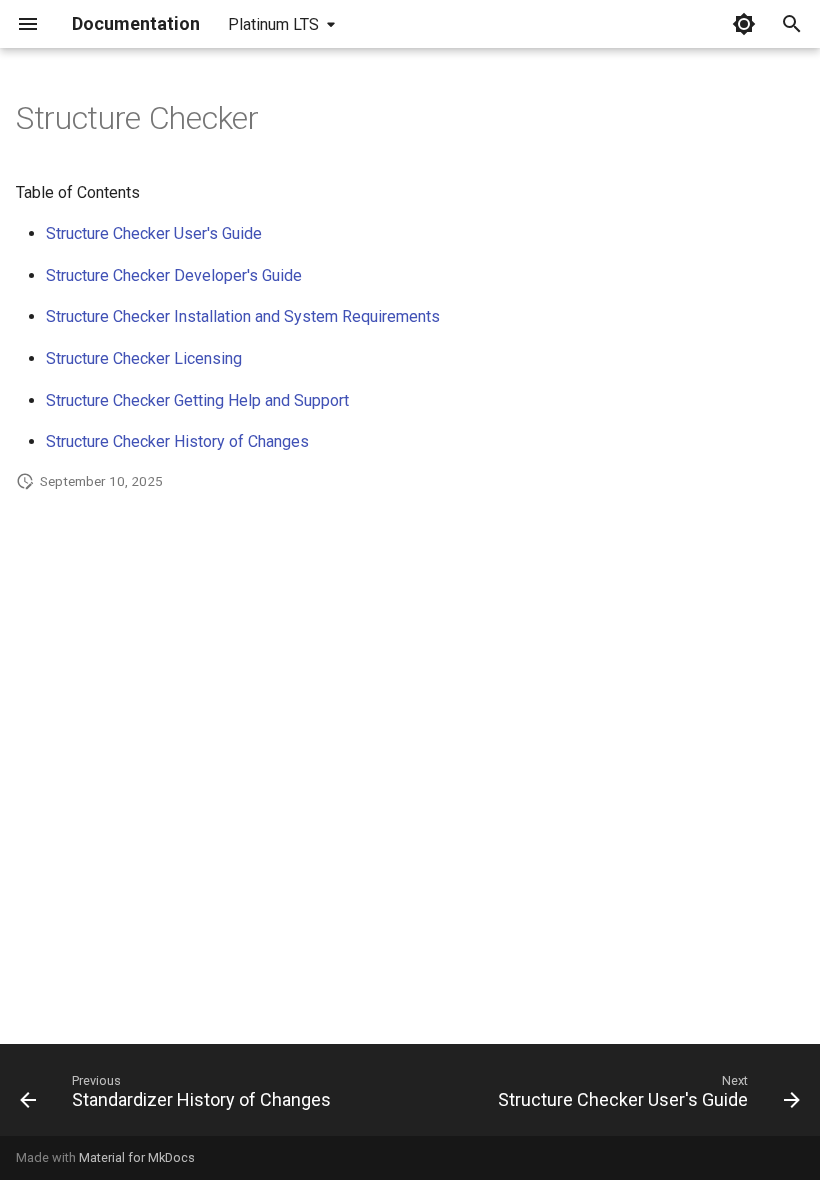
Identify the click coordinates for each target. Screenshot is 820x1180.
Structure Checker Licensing (144, 358)
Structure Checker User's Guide (154, 233)
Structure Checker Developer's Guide (174, 275)
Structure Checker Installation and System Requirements (243, 316)
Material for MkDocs (137, 1157)
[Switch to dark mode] (744, 24)
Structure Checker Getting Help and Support (197, 400)
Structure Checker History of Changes (177, 441)
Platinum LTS (273, 24)
